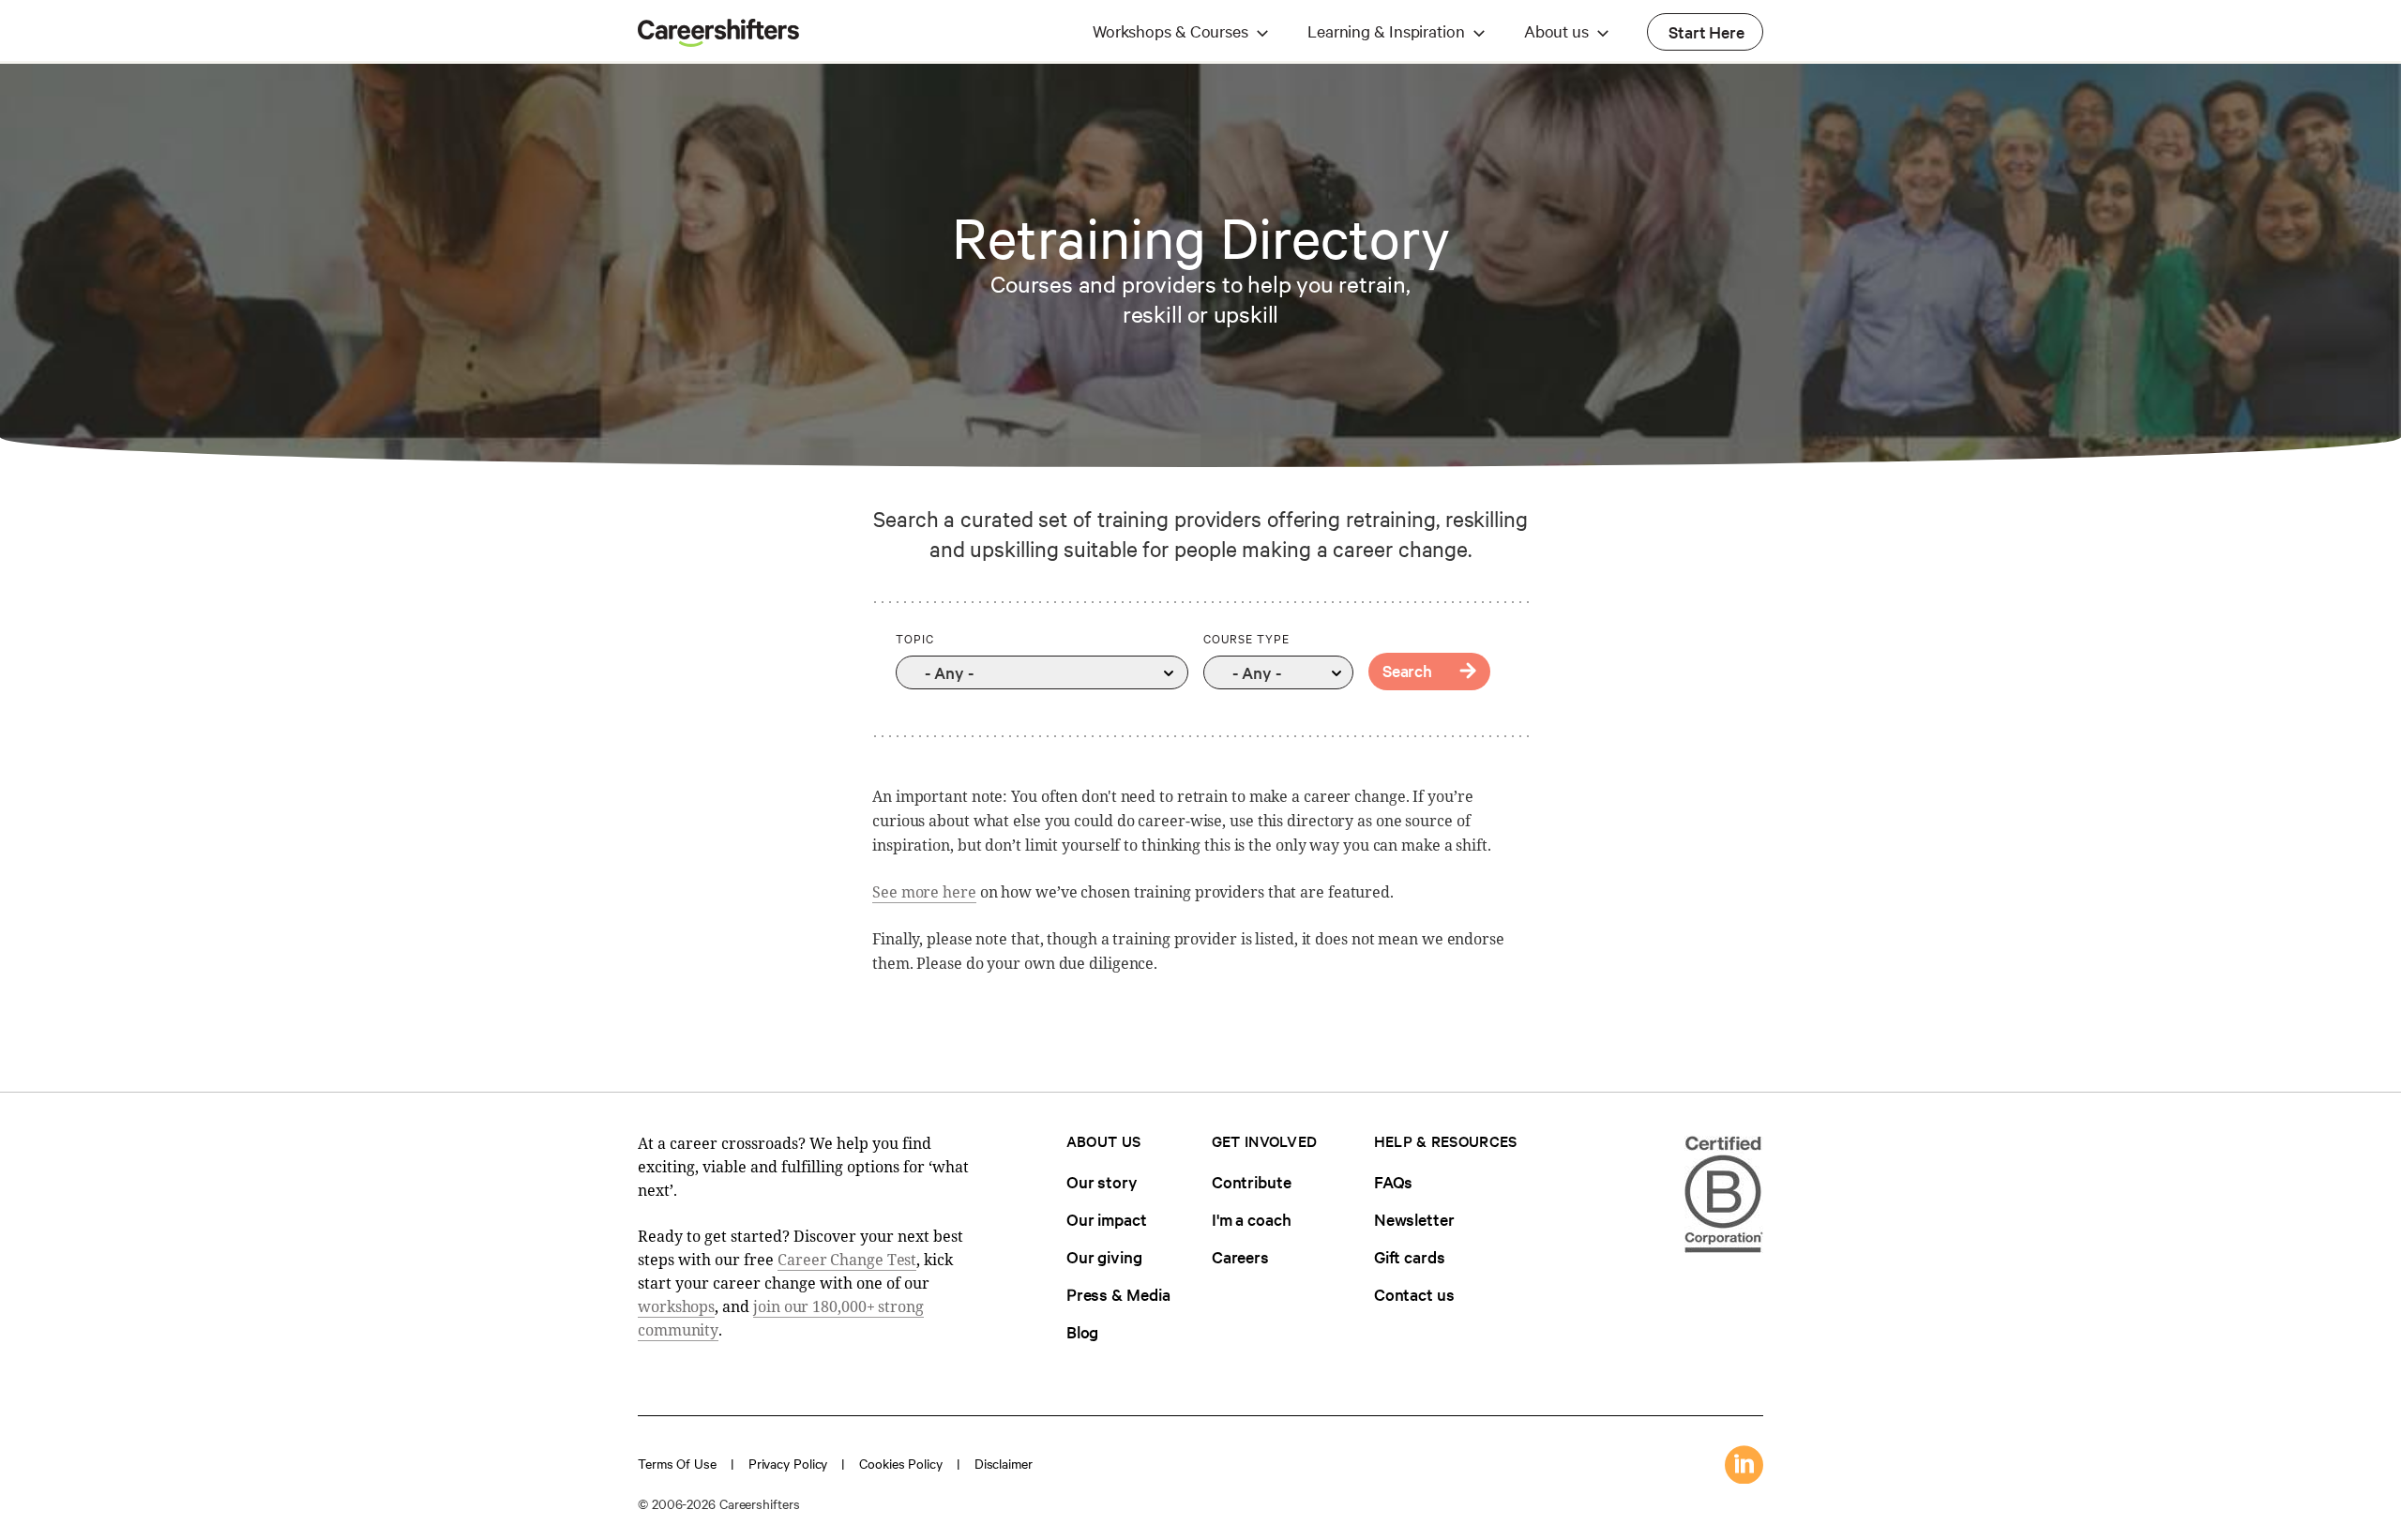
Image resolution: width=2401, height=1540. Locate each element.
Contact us (1414, 1294)
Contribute (1252, 1181)
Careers (1240, 1256)
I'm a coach (1252, 1219)
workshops (676, 1306)
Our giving (1104, 1256)
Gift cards (1410, 1256)
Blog (1083, 1331)
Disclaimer (1004, 1463)
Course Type (1246, 638)
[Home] (718, 41)
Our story (1102, 1181)
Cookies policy (901, 1463)
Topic (915, 638)
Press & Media (1118, 1294)
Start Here (1706, 31)
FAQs (1394, 1181)
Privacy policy (788, 1463)
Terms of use (677, 1463)
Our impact (1107, 1219)
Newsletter (1414, 1219)
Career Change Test (847, 1260)
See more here (924, 892)
